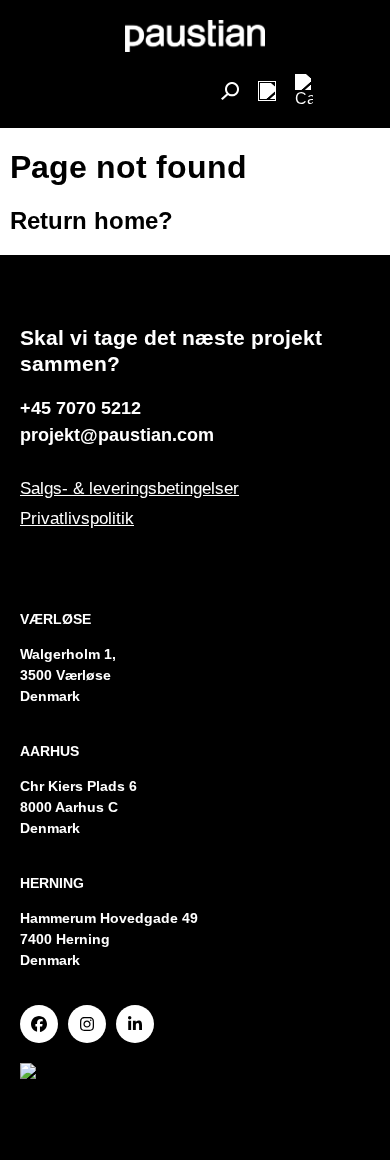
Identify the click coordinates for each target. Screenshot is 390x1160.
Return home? (91, 220)
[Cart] (304, 91)
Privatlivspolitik (77, 518)
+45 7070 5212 (80, 408)
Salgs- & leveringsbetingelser (129, 488)
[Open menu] (267, 91)
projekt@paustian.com (117, 435)
